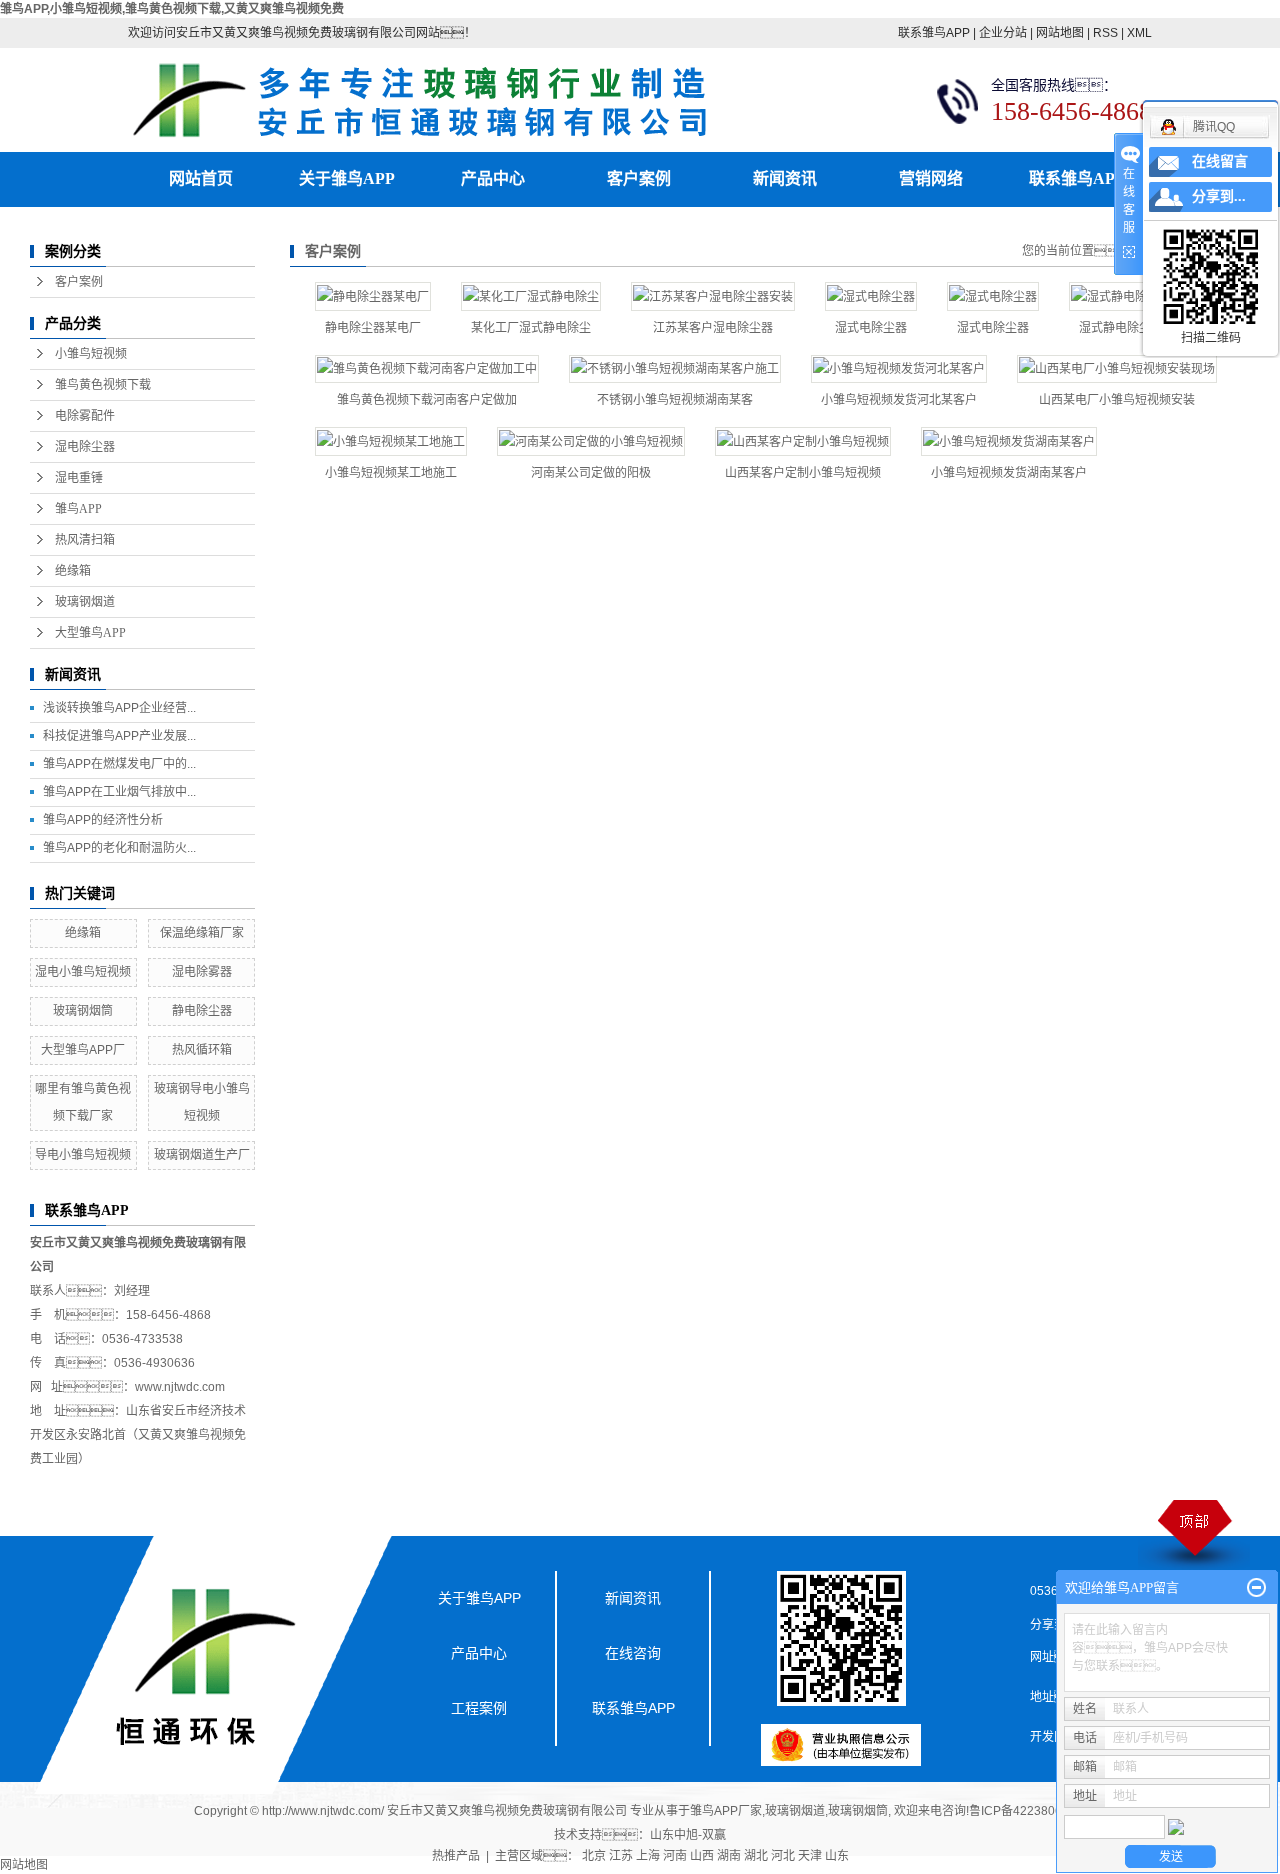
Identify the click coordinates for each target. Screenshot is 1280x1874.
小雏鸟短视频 (91, 354)
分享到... (1219, 196)
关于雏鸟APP (347, 178)
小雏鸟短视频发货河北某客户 (899, 400)
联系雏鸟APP (934, 33)
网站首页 (201, 178)
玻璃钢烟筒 (83, 1011)
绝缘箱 (73, 571)
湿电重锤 (79, 478)
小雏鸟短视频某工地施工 (391, 473)
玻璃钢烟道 (85, 602)
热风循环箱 (202, 1050)
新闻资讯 (785, 178)
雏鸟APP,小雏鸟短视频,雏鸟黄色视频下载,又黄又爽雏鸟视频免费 (172, 9)
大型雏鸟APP (90, 633)
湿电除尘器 (85, 447)
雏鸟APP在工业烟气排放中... (119, 792)
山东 (837, 1856)
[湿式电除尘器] (871, 296)
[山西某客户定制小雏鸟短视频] (803, 441)
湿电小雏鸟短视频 (83, 972)
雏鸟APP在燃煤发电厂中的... (119, 764)
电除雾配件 (85, 416)
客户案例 (639, 178)
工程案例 (479, 1708)
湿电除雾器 (202, 972)
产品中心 (493, 178)
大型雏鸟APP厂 (83, 1050)
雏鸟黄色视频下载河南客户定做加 (427, 400)
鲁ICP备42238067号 (1025, 1811)
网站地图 (1060, 33)
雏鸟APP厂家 (726, 1811)
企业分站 (1003, 33)
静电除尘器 (202, 1011)
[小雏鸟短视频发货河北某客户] (899, 369)
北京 (594, 1856)
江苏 (621, 1856)
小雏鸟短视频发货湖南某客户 (1009, 473)
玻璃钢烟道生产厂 (202, 1155)
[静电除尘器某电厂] (373, 296)
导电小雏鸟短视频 (83, 1155)
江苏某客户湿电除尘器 (713, 328)
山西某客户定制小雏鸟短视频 (803, 473)
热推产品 (456, 1856)
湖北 (756, 1856)
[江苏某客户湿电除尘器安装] (713, 296)
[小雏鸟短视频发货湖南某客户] (1009, 441)
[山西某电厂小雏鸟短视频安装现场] (1117, 369)
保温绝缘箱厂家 (202, 933)
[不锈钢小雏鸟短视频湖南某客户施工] (675, 369)
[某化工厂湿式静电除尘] (531, 296)
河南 (675, 1856)
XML (1139, 33)
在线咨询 (633, 1653)
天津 (810, 1856)
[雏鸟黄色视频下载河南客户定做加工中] (427, 369)
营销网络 (931, 178)
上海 (648, 1856)
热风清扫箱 (85, 540)
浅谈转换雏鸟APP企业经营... (119, 708)
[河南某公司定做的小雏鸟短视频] (591, 441)
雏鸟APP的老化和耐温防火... (119, 848)
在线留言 (1220, 161)
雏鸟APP (78, 509)
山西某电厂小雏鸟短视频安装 (1117, 400)
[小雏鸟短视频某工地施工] (391, 441)
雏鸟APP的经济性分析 (103, 820)
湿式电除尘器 (871, 328)
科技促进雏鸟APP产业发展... (119, 736)
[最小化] (1256, 1588)
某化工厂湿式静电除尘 (531, 328)
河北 (783, 1856)
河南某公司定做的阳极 (591, 473)
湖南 (729, 1856)
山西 (702, 1856)
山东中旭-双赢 (688, 1835)
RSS (1105, 33)
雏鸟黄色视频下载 (103, 385)
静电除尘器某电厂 (373, 328)
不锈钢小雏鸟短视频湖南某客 (675, 400)
